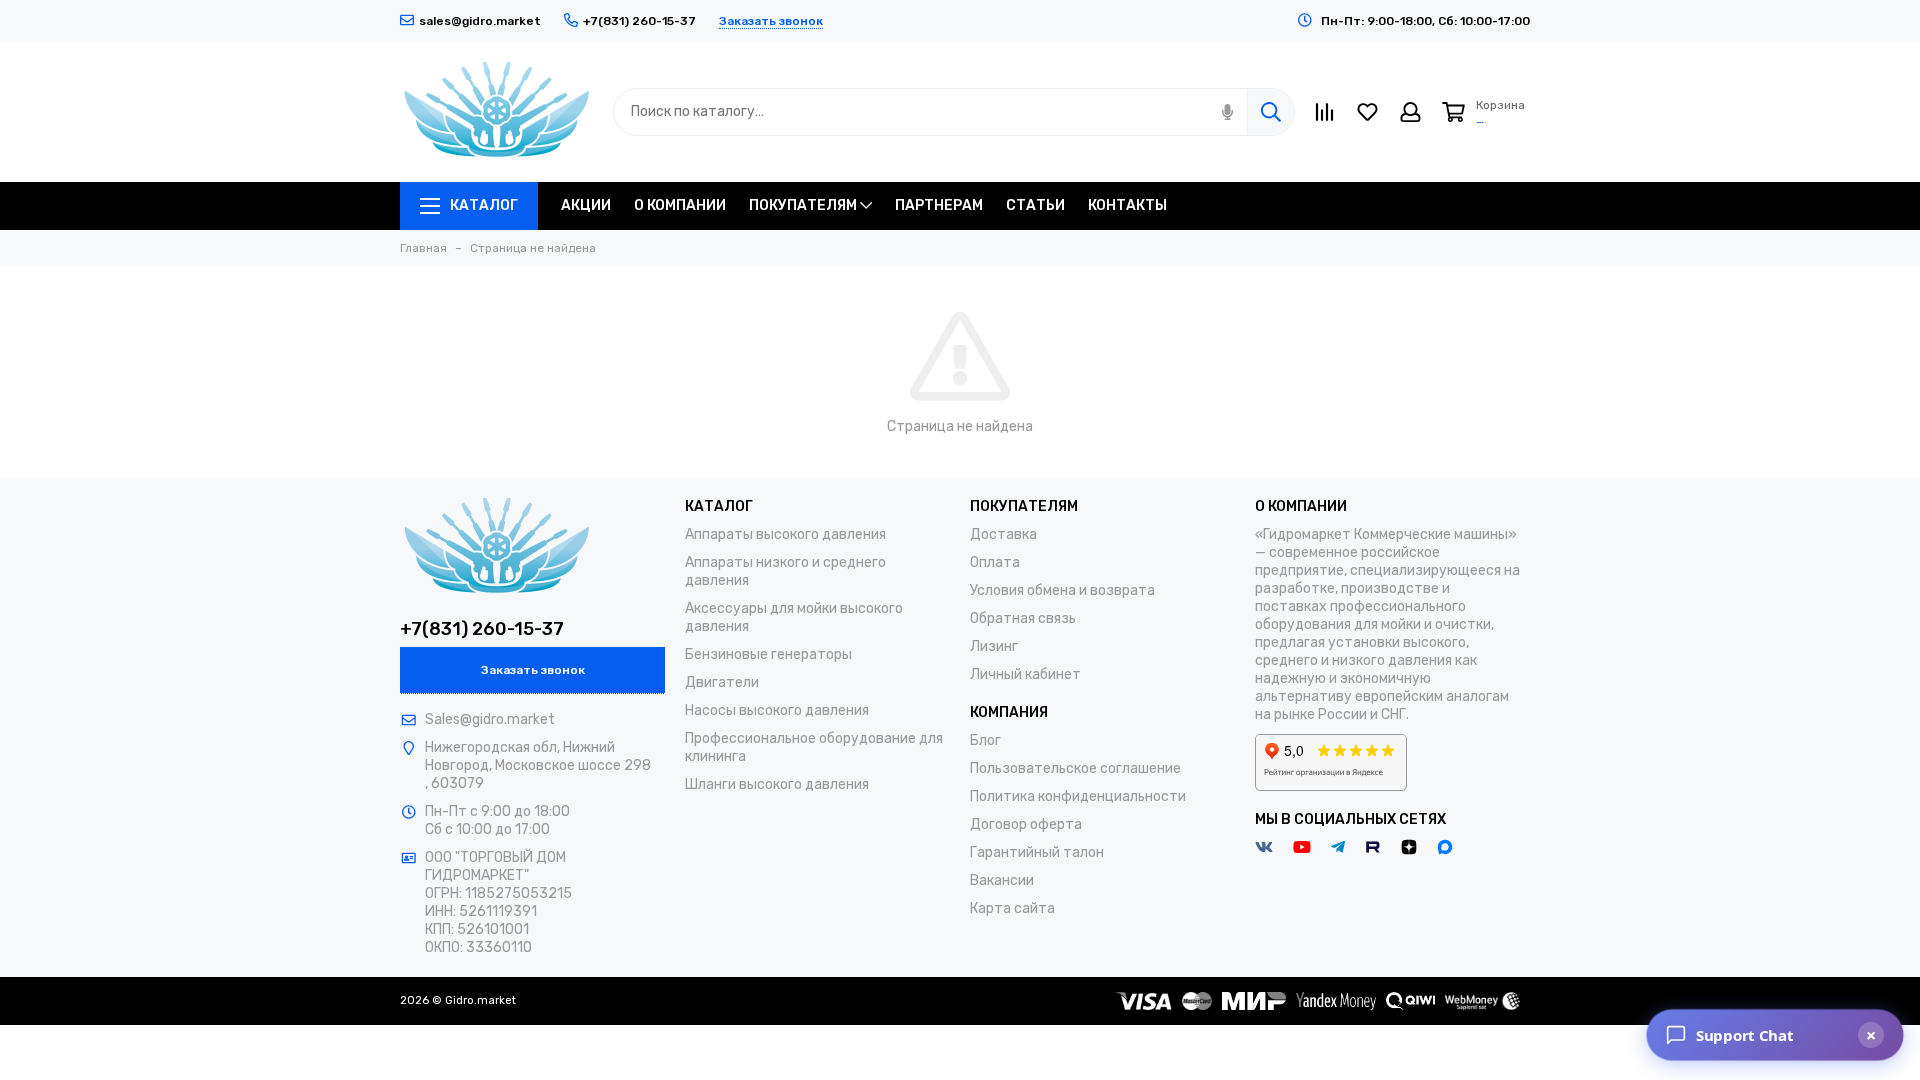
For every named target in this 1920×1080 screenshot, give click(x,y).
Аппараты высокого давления (785, 534)
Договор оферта (1026, 824)
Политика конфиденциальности (1078, 796)
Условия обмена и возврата (1062, 590)
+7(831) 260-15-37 (482, 629)
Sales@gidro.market (490, 719)
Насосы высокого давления (777, 710)
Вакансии (1002, 880)
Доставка (1003, 534)
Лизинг (994, 646)
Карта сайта (1012, 908)
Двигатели (722, 682)
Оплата (995, 562)
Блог (985, 740)
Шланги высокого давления (777, 784)
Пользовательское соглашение (1075, 768)
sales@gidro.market (480, 21)
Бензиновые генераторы (768, 654)
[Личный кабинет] (1410, 112)
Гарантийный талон (1037, 852)
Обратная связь (1023, 618)
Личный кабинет (1025, 674)
